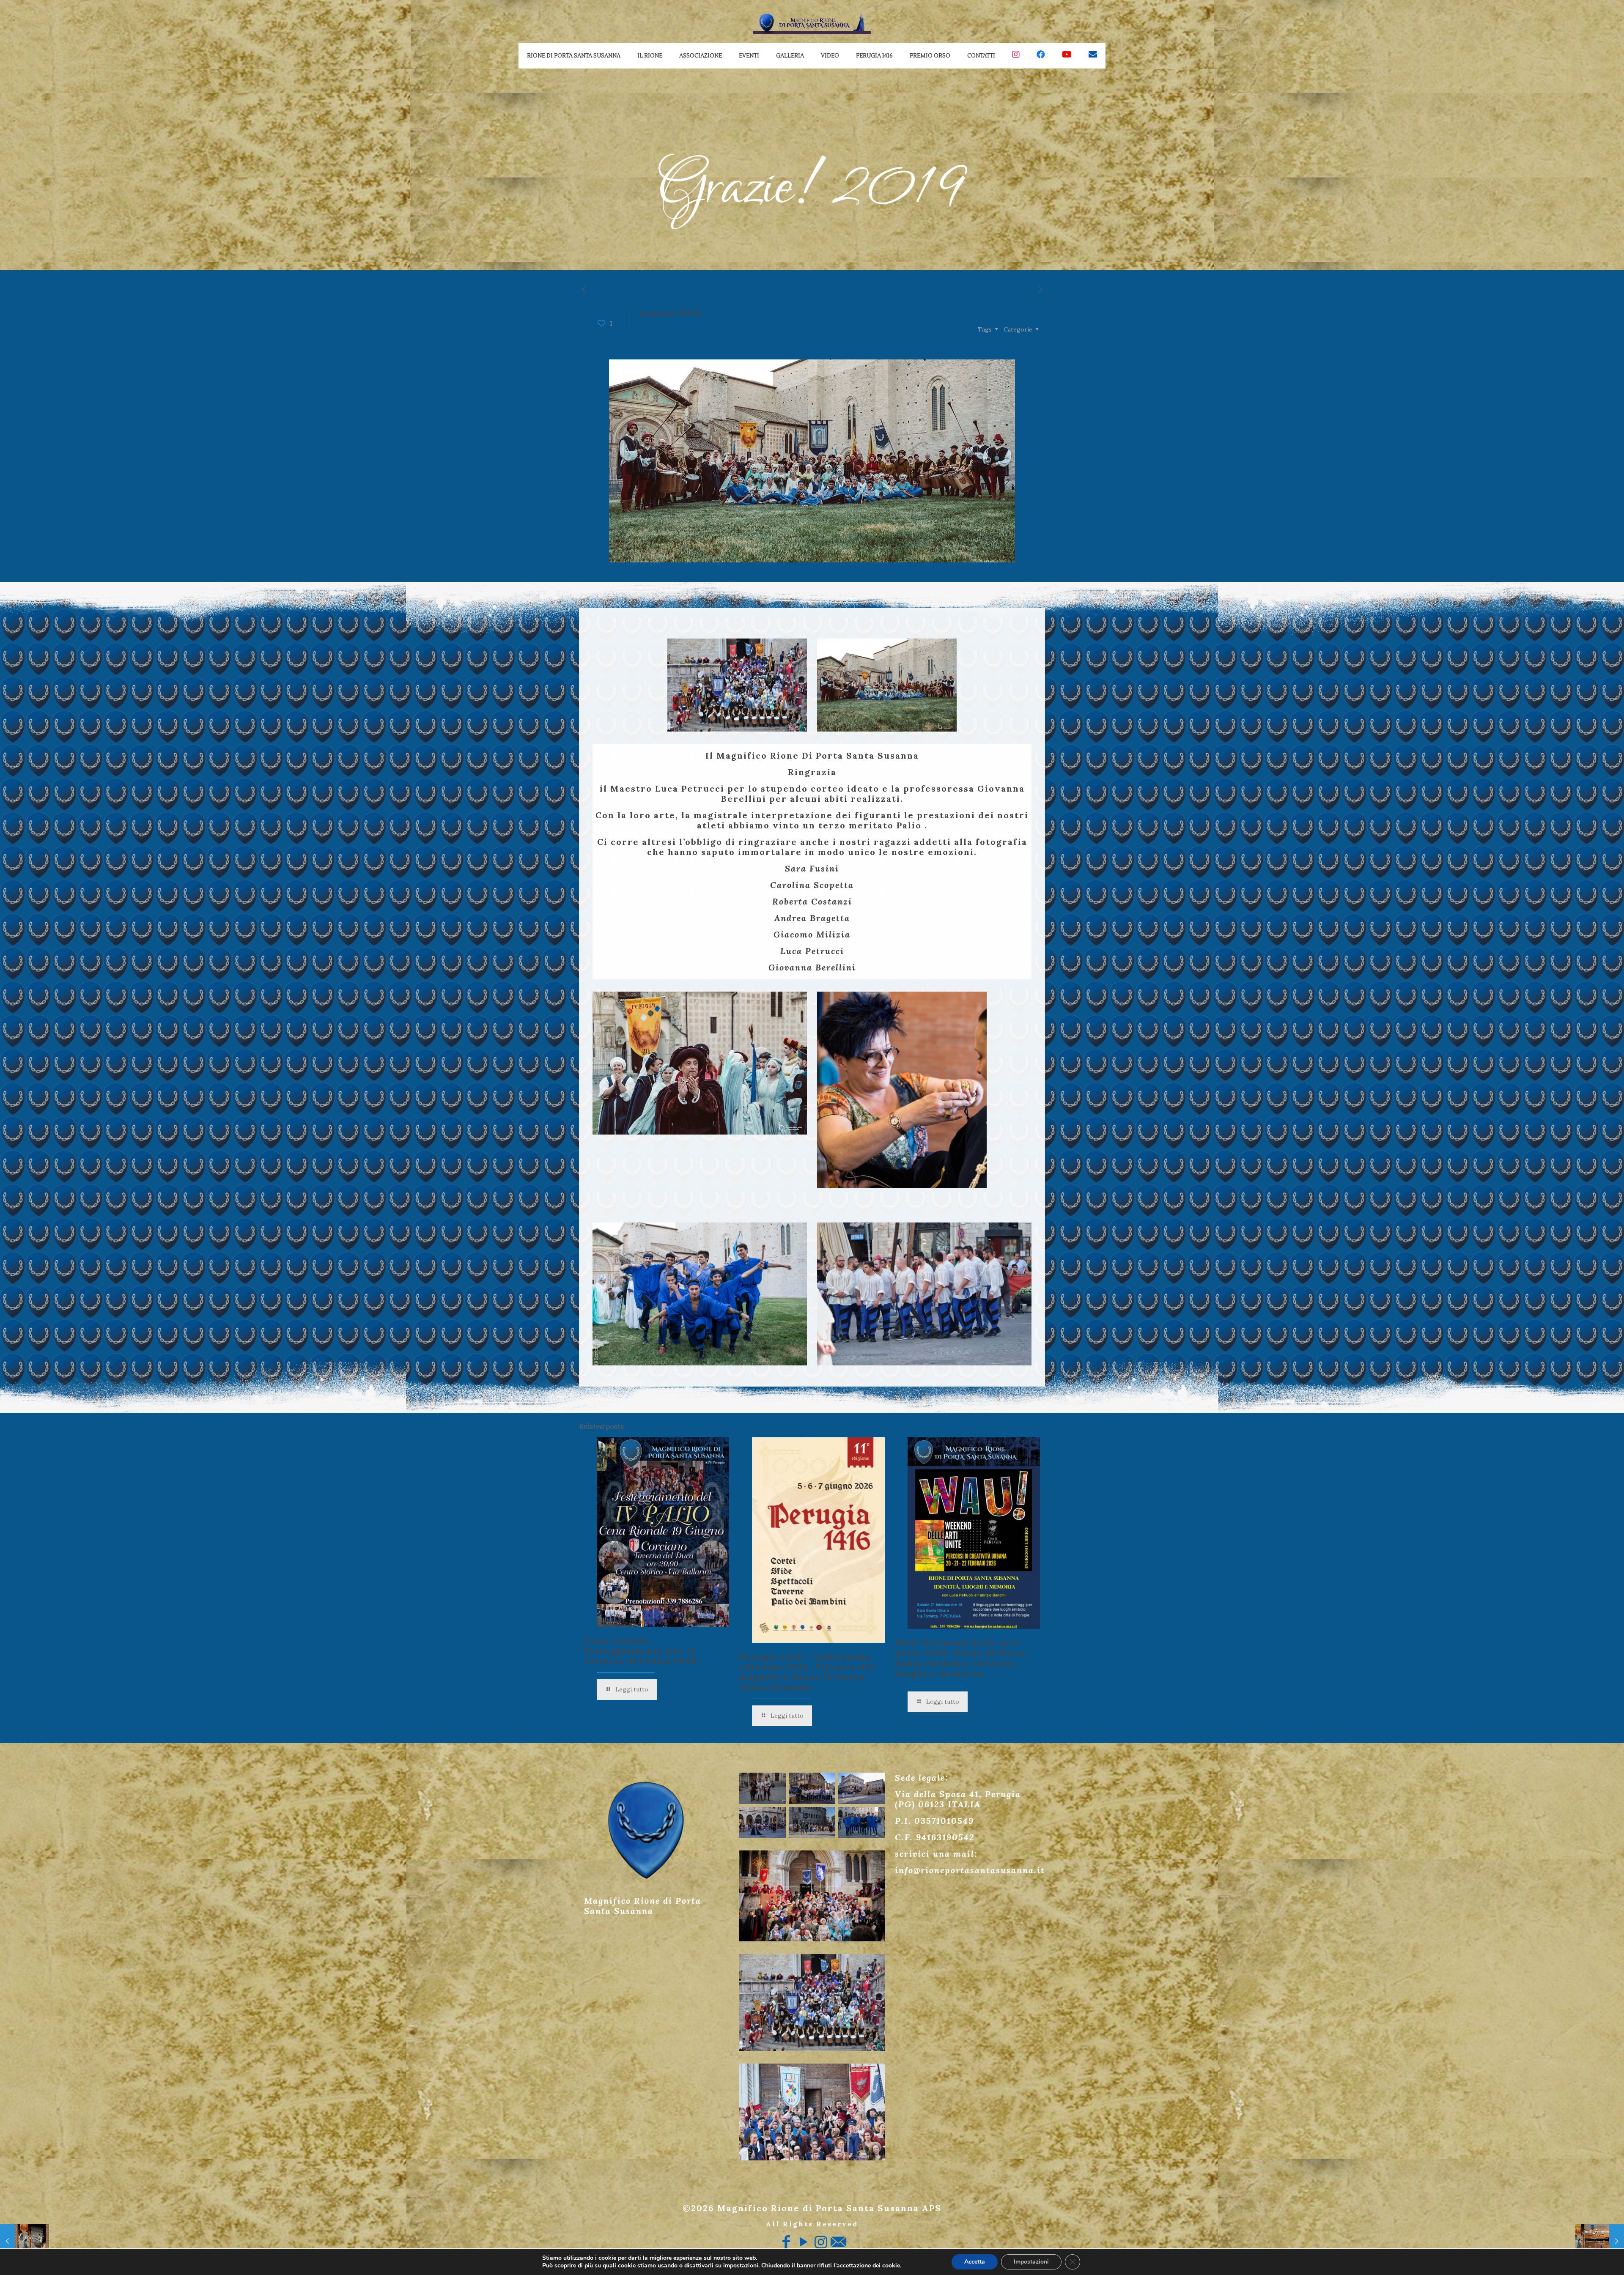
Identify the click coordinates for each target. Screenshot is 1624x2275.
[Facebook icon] (786, 2242)
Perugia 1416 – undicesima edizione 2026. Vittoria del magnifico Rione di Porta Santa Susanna (807, 1672)
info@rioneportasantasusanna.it (970, 1870)
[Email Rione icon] (838, 2242)
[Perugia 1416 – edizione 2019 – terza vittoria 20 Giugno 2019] (24, 2241)
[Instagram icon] (821, 2242)
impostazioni (741, 2266)
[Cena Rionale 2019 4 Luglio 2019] (1600, 2241)
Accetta (975, 2262)
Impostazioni (1031, 2262)
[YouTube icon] (803, 2242)
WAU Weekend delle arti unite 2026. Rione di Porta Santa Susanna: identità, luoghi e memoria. (961, 1658)
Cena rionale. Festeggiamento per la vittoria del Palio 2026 (641, 1651)
